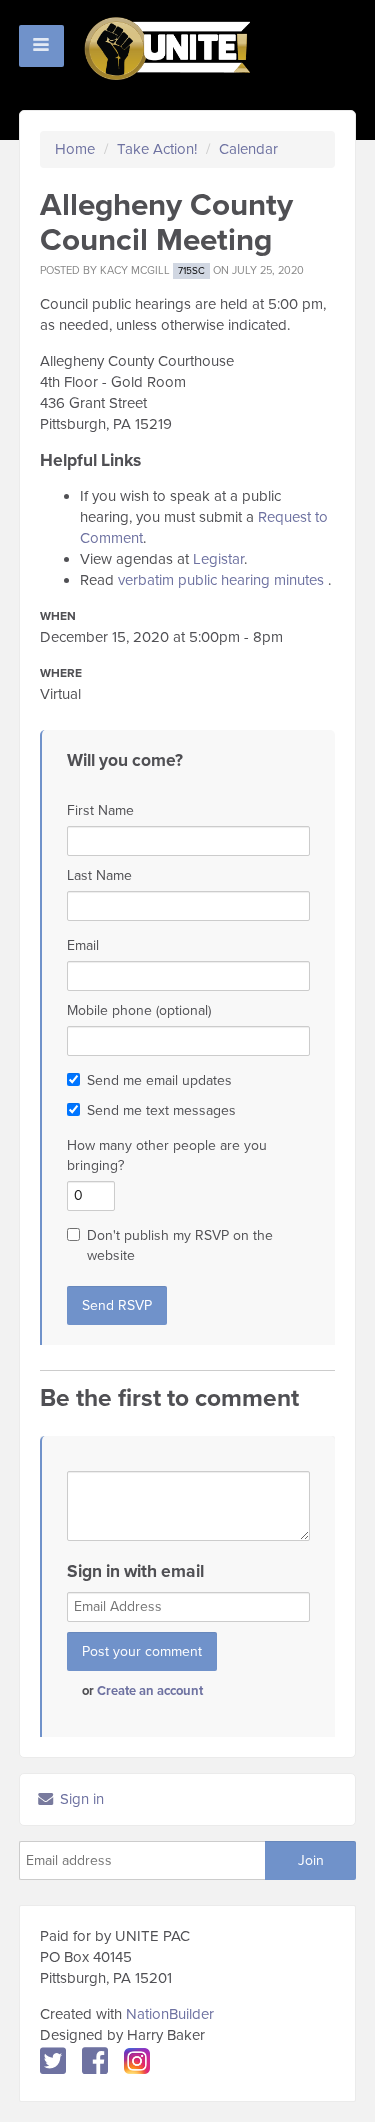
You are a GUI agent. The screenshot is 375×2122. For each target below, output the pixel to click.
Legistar (218, 559)
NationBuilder (170, 2014)
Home (75, 149)
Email (83, 945)
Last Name (99, 875)
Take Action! (157, 149)
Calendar (248, 149)
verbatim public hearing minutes (221, 580)
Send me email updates (159, 1080)
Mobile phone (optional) (139, 1010)
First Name (100, 810)
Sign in (80, 1799)
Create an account (150, 1691)
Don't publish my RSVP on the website (180, 1245)
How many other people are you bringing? (167, 1155)
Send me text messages (161, 1110)
